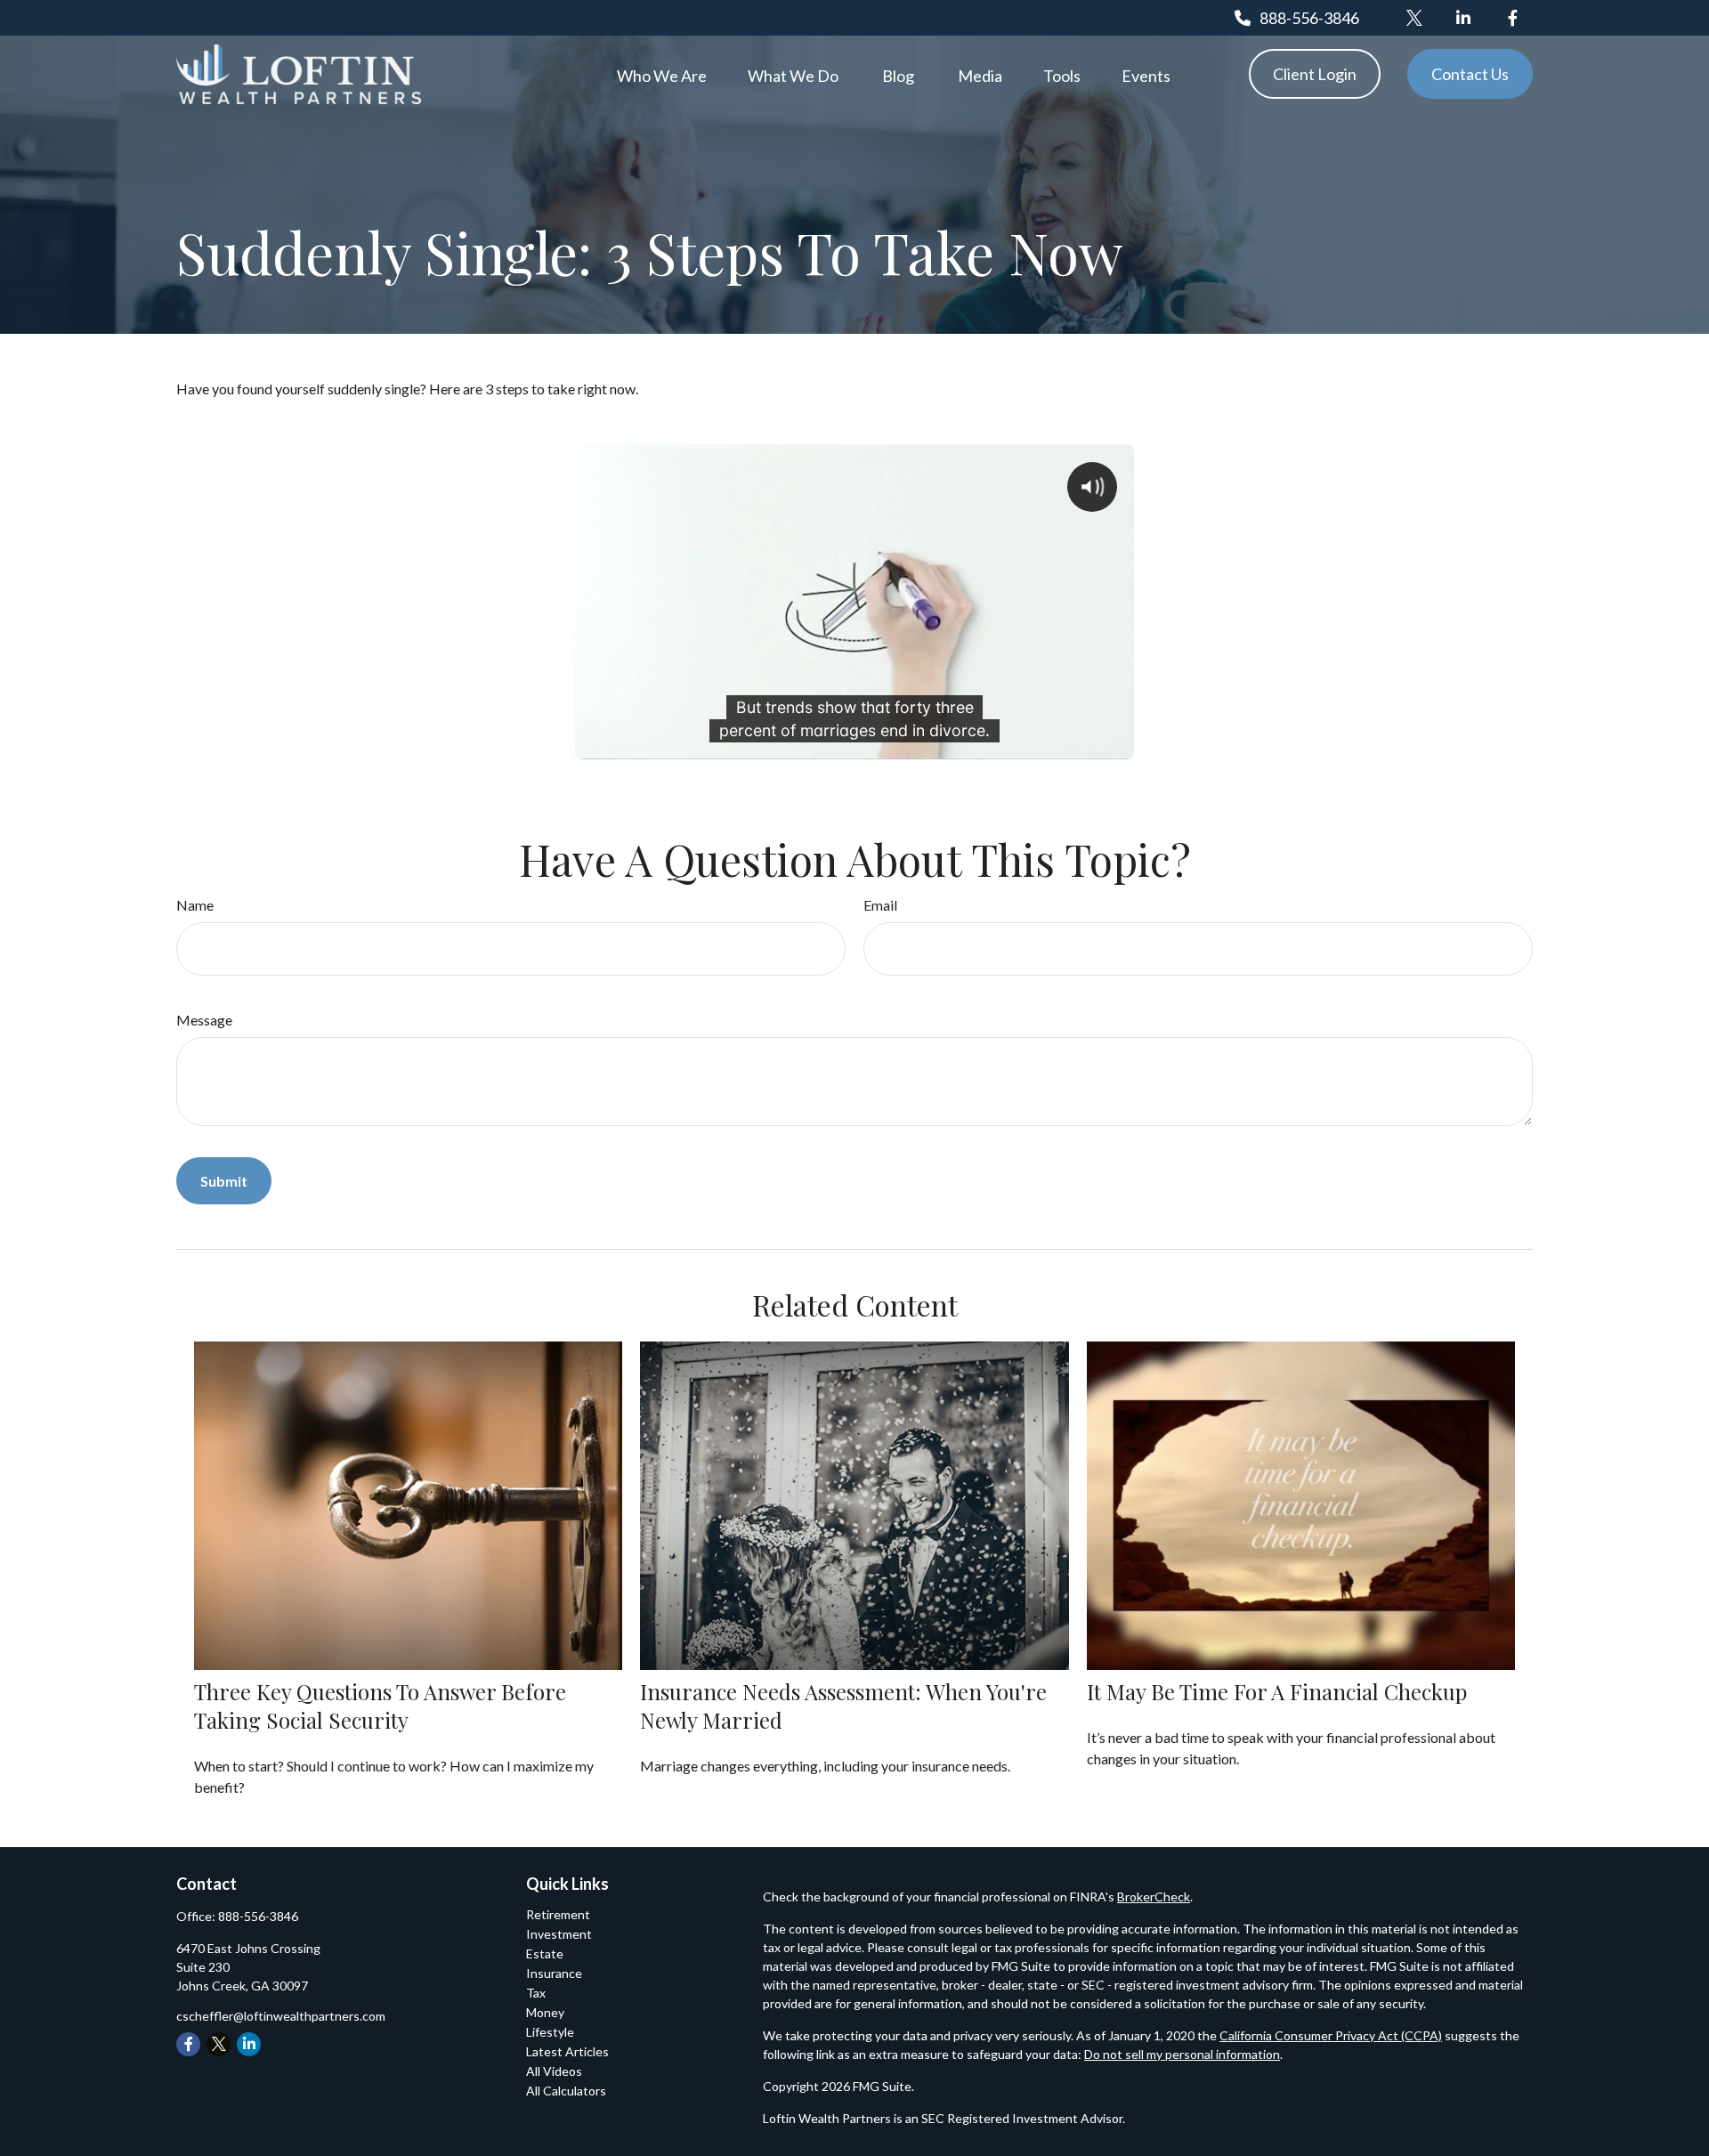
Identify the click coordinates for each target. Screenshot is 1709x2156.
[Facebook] (1513, 18)
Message (204, 1020)
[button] (662, 74)
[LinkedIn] (1464, 18)
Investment (559, 1934)
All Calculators (566, 2091)
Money (545, 2012)
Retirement (558, 1914)
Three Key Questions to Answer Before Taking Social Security (380, 1706)
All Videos (554, 2071)
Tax (536, 1993)
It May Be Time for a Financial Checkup (1277, 1691)
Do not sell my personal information (1182, 2054)
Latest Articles (567, 2051)
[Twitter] (1415, 18)
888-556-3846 (1309, 18)
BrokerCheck (1154, 1897)
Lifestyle (550, 2032)
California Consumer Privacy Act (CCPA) (1331, 2035)
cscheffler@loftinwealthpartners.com (281, 2016)
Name (195, 905)
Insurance (554, 1973)
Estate (545, 1953)
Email (880, 905)
